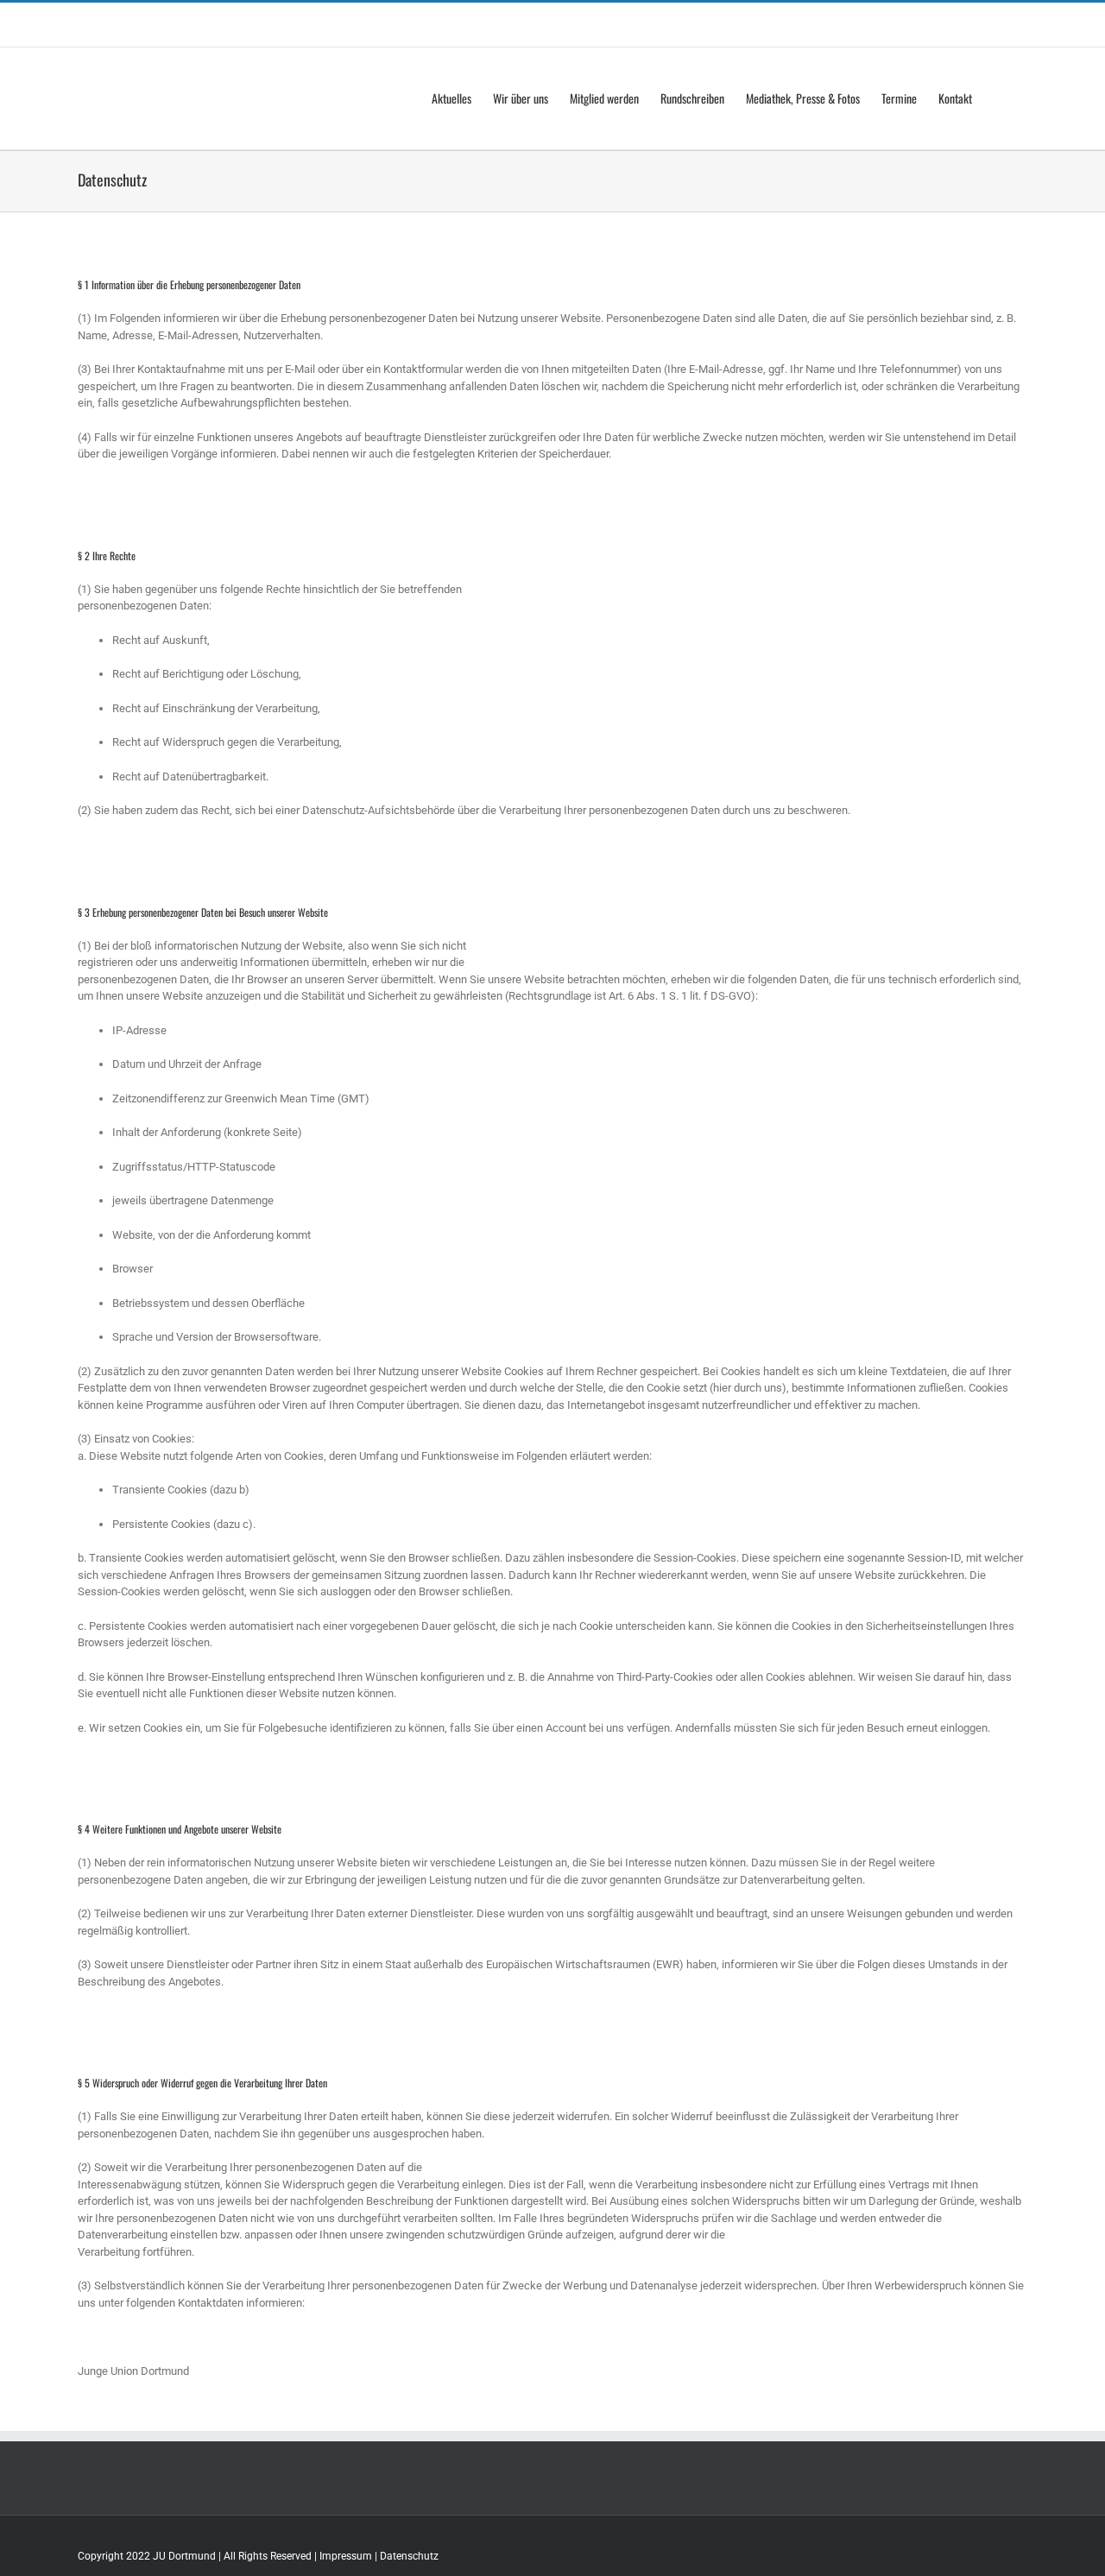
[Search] (1000, 98)
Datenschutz (409, 2556)
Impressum (346, 2556)
